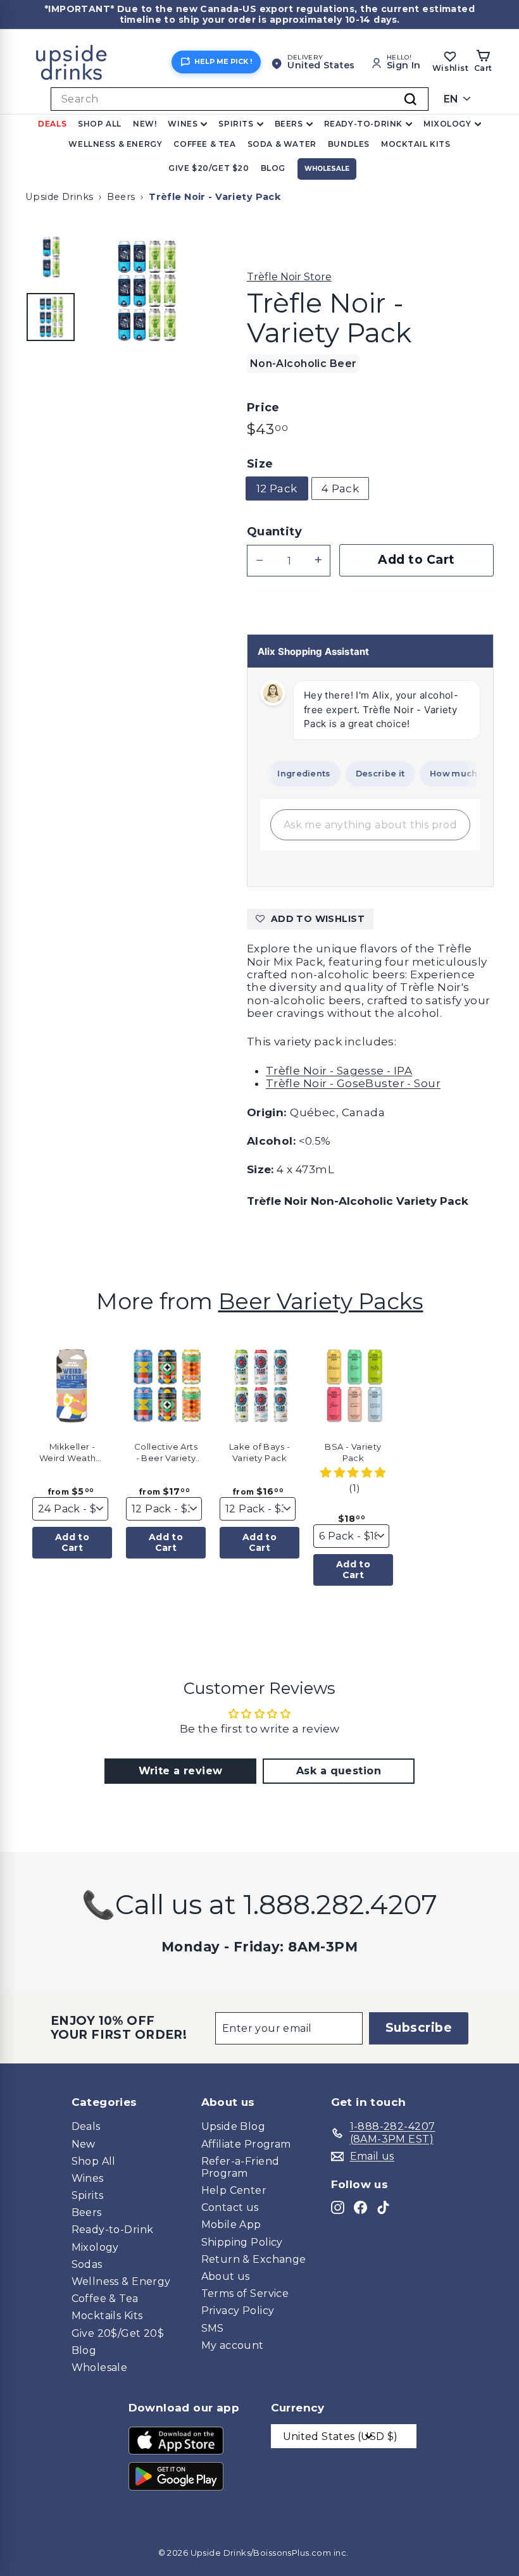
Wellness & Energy (115, 144)
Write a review (181, 1771)
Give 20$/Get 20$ (118, 2333)
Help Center (234, 2190)
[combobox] (240, 99)
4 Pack (341, 488)
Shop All (100, 124)
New (84, 2144)
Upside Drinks (59, 197)
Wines (183, 124)
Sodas (87, 2264)
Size (260, 464)
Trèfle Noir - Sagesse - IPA (339, 1071)
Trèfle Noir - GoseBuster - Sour (353, 1083)
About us (226, 2276)
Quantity (274, 532)
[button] (114, 1381)
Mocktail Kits (416, 144)
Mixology (447, 124)
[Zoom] (145, 291)
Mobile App (231, 2224)
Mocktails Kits (107, 2316)
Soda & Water (282, 144)
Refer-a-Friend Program (241, 2167)
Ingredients (291, 774)
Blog (273, 168)
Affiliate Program (246, 2144)
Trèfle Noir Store (289, 277)
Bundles (349, 144)
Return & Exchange (254, 2259)
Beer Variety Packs (321, 1301)
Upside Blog (234, 2126)
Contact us (230, 2207)
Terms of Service (245, 2293)
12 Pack (277, 488)
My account (233, 2345)
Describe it (367, 774)
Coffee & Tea (204, 144)
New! (145, 124)
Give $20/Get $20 (209, 168)
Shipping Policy (242, 2242)
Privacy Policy (238, 2311)
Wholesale (327, 169)
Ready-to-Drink (363, 124)
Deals (52, 124)
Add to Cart (72, 1542)
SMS (213, 2328)
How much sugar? (458, 774)
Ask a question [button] (339, 1771)
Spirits (236, 124)
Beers (289, 124)
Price (263, 408)
